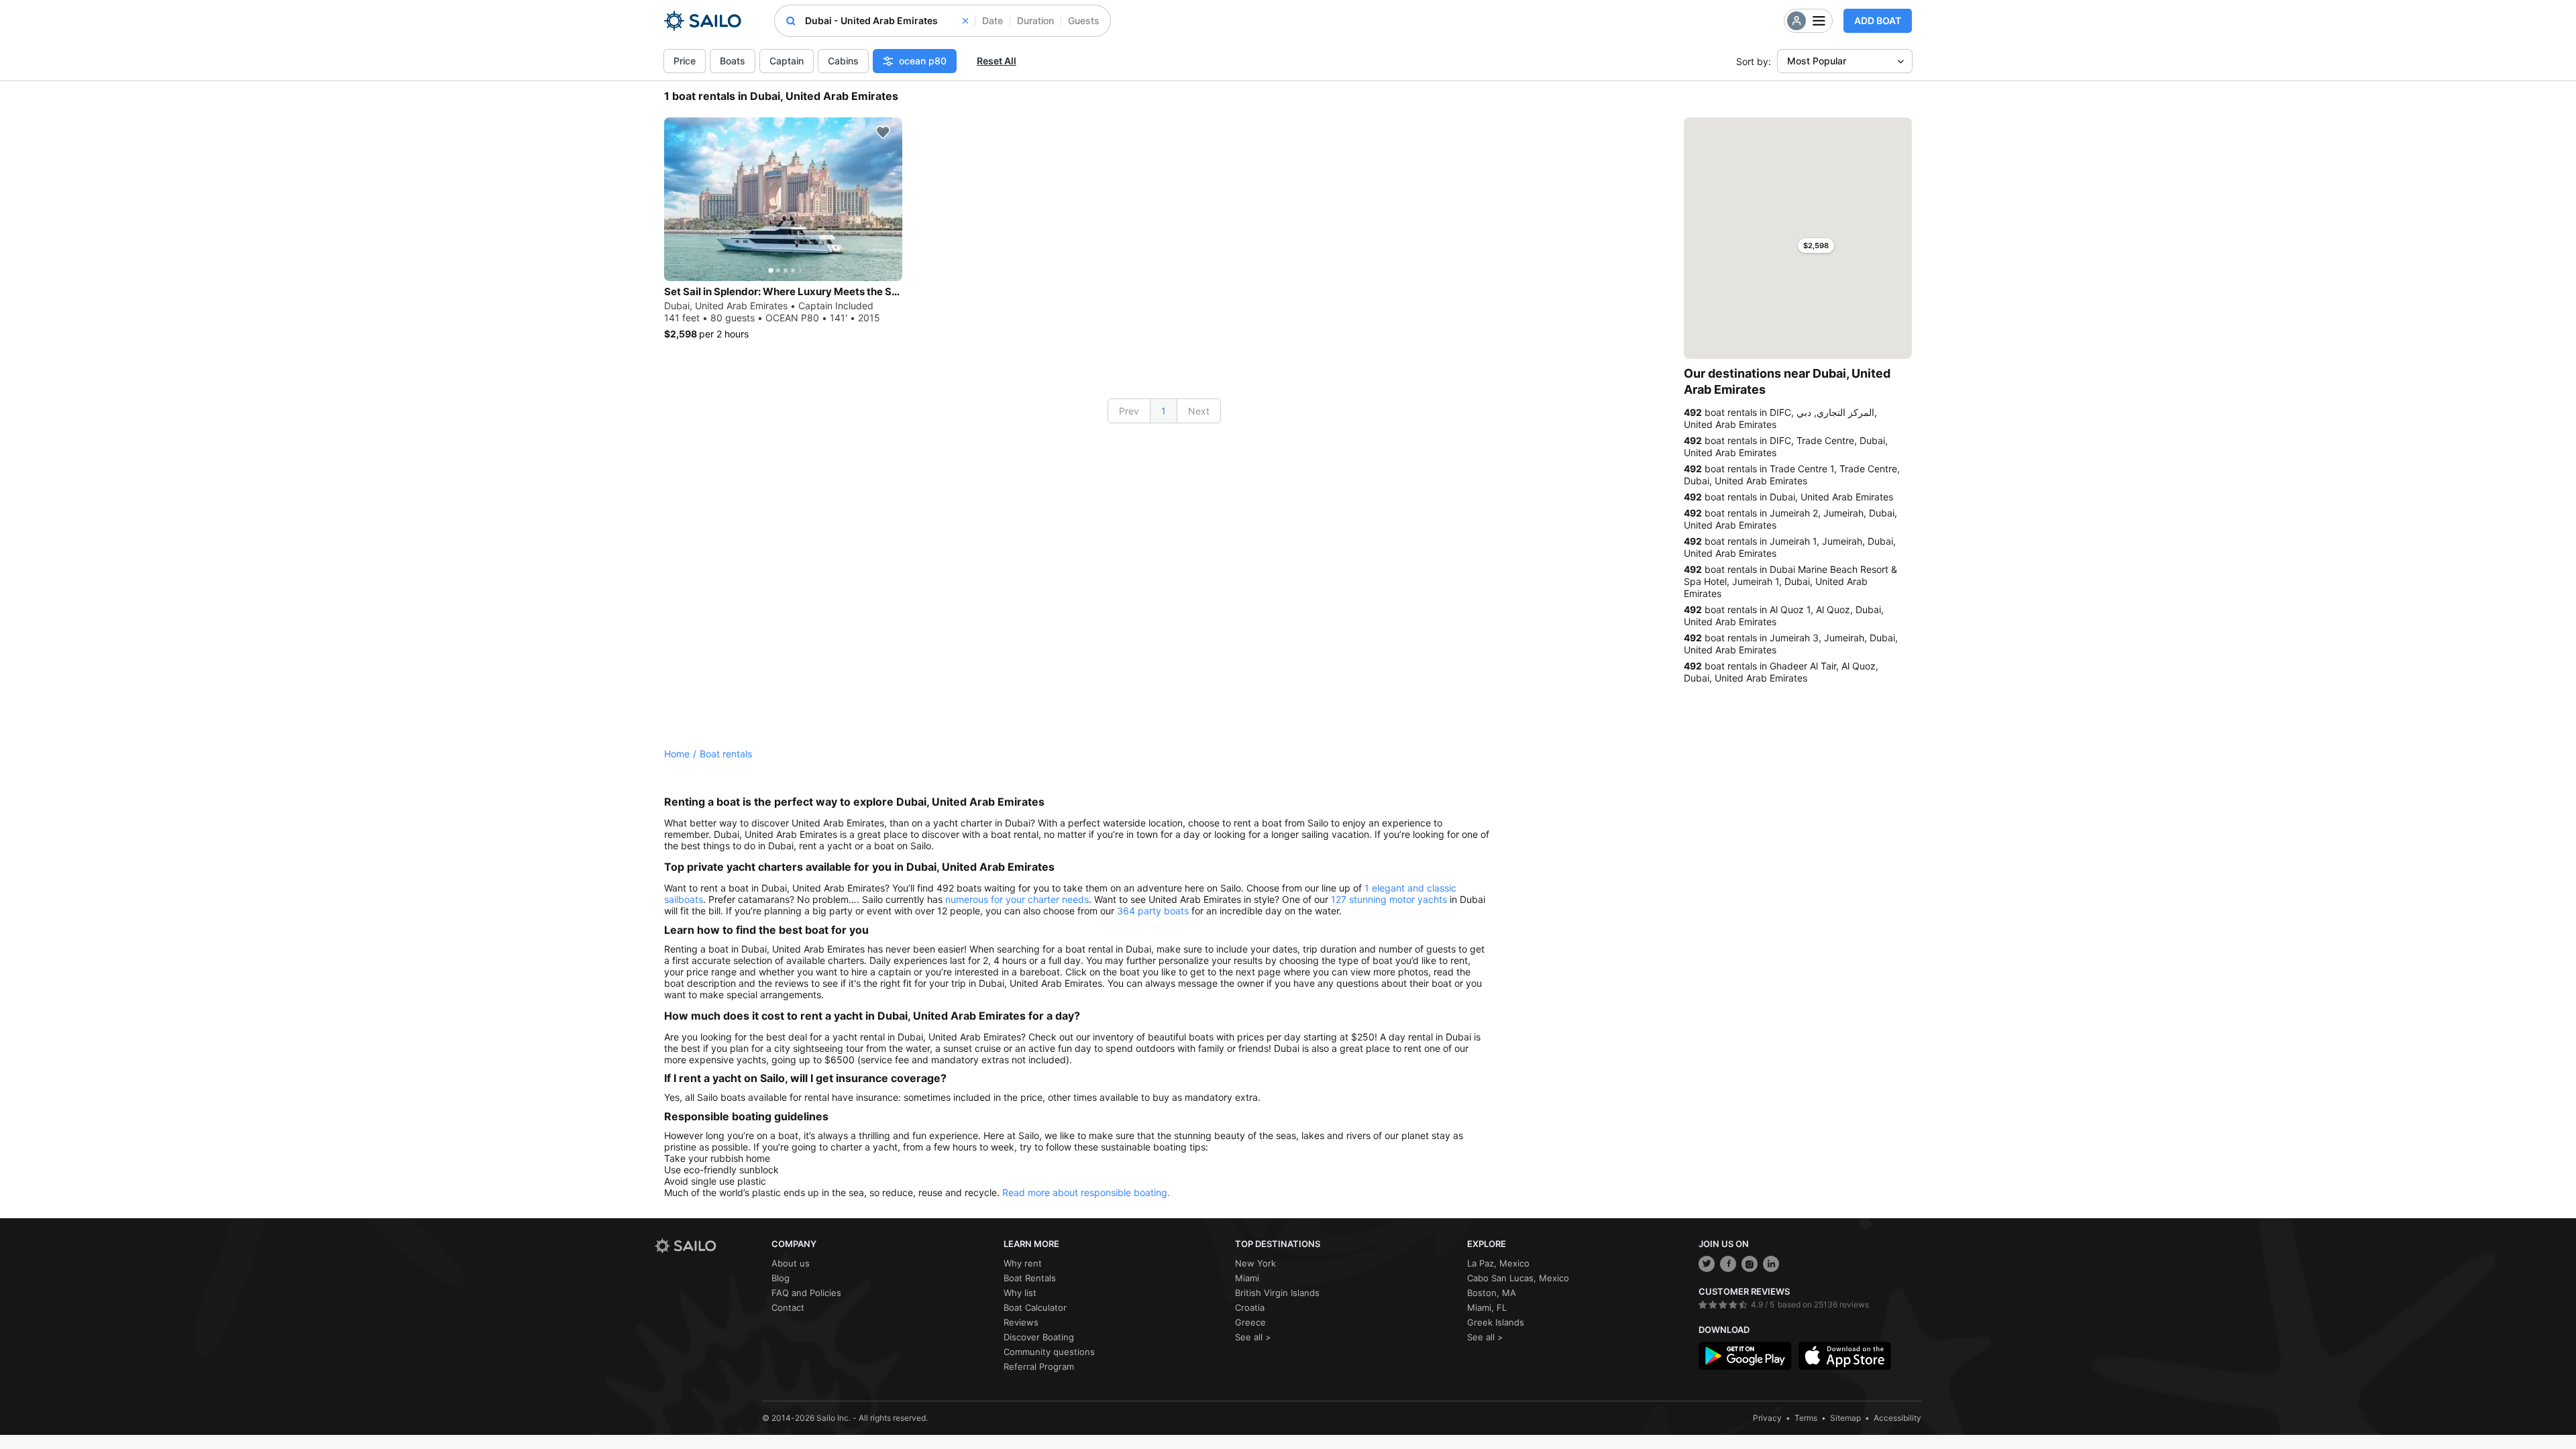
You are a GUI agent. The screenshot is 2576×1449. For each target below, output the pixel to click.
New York (1255, 1263)
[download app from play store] (1745, 1356)
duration (1035, 20)
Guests (1084, 20)
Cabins (843, 61)
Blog (781, 1278)
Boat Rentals (1030, 1278)
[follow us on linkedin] (1771, 1264)
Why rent (1023, 1263)
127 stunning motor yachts (1389, 899)
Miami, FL (1487, 1307)
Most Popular (1817, 61)
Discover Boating (1039, 1337)
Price (685, 61)
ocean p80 (923, 61)
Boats (733, 61)
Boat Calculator (1035, 1307)
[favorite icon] (883, 132)
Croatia (1250, 1307)
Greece (1250, 1322)
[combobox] (887, 21)
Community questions (1049, 1352)
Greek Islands (1496, 1322)
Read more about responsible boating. (1086, 1192)
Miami (1247, 1278)
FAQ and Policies (806, 1293)
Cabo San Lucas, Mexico (1518, 1278)
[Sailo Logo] (703, 21)
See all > (1253, 1337)
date (992, 20)
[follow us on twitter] (1707, 1264)
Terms (1806, 1418)
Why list (1020, 1293)
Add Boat (1878, 20)
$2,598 (1816, 246)
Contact (788, 1307)
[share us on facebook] (1728, 1264)
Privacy (1767, 1418)
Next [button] (1199, 411)
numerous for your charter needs (1017, 899)
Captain (787, 61)
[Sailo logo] (708, 1246)
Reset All (997, 61)
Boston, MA (1492, 1293)
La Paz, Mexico (1498, 1263)
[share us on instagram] (1750, 1264)
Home (677, 754)
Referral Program (1039, 1366)
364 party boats (1153, 911)
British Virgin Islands (1277, 1293)
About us (791, 1263)
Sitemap (1845, 1418)
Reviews (1021, 1322)
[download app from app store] (1845, 1356)
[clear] (965, 21)
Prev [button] (1129, 411)
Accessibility (1897, 1418)
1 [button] (1164, 411)
